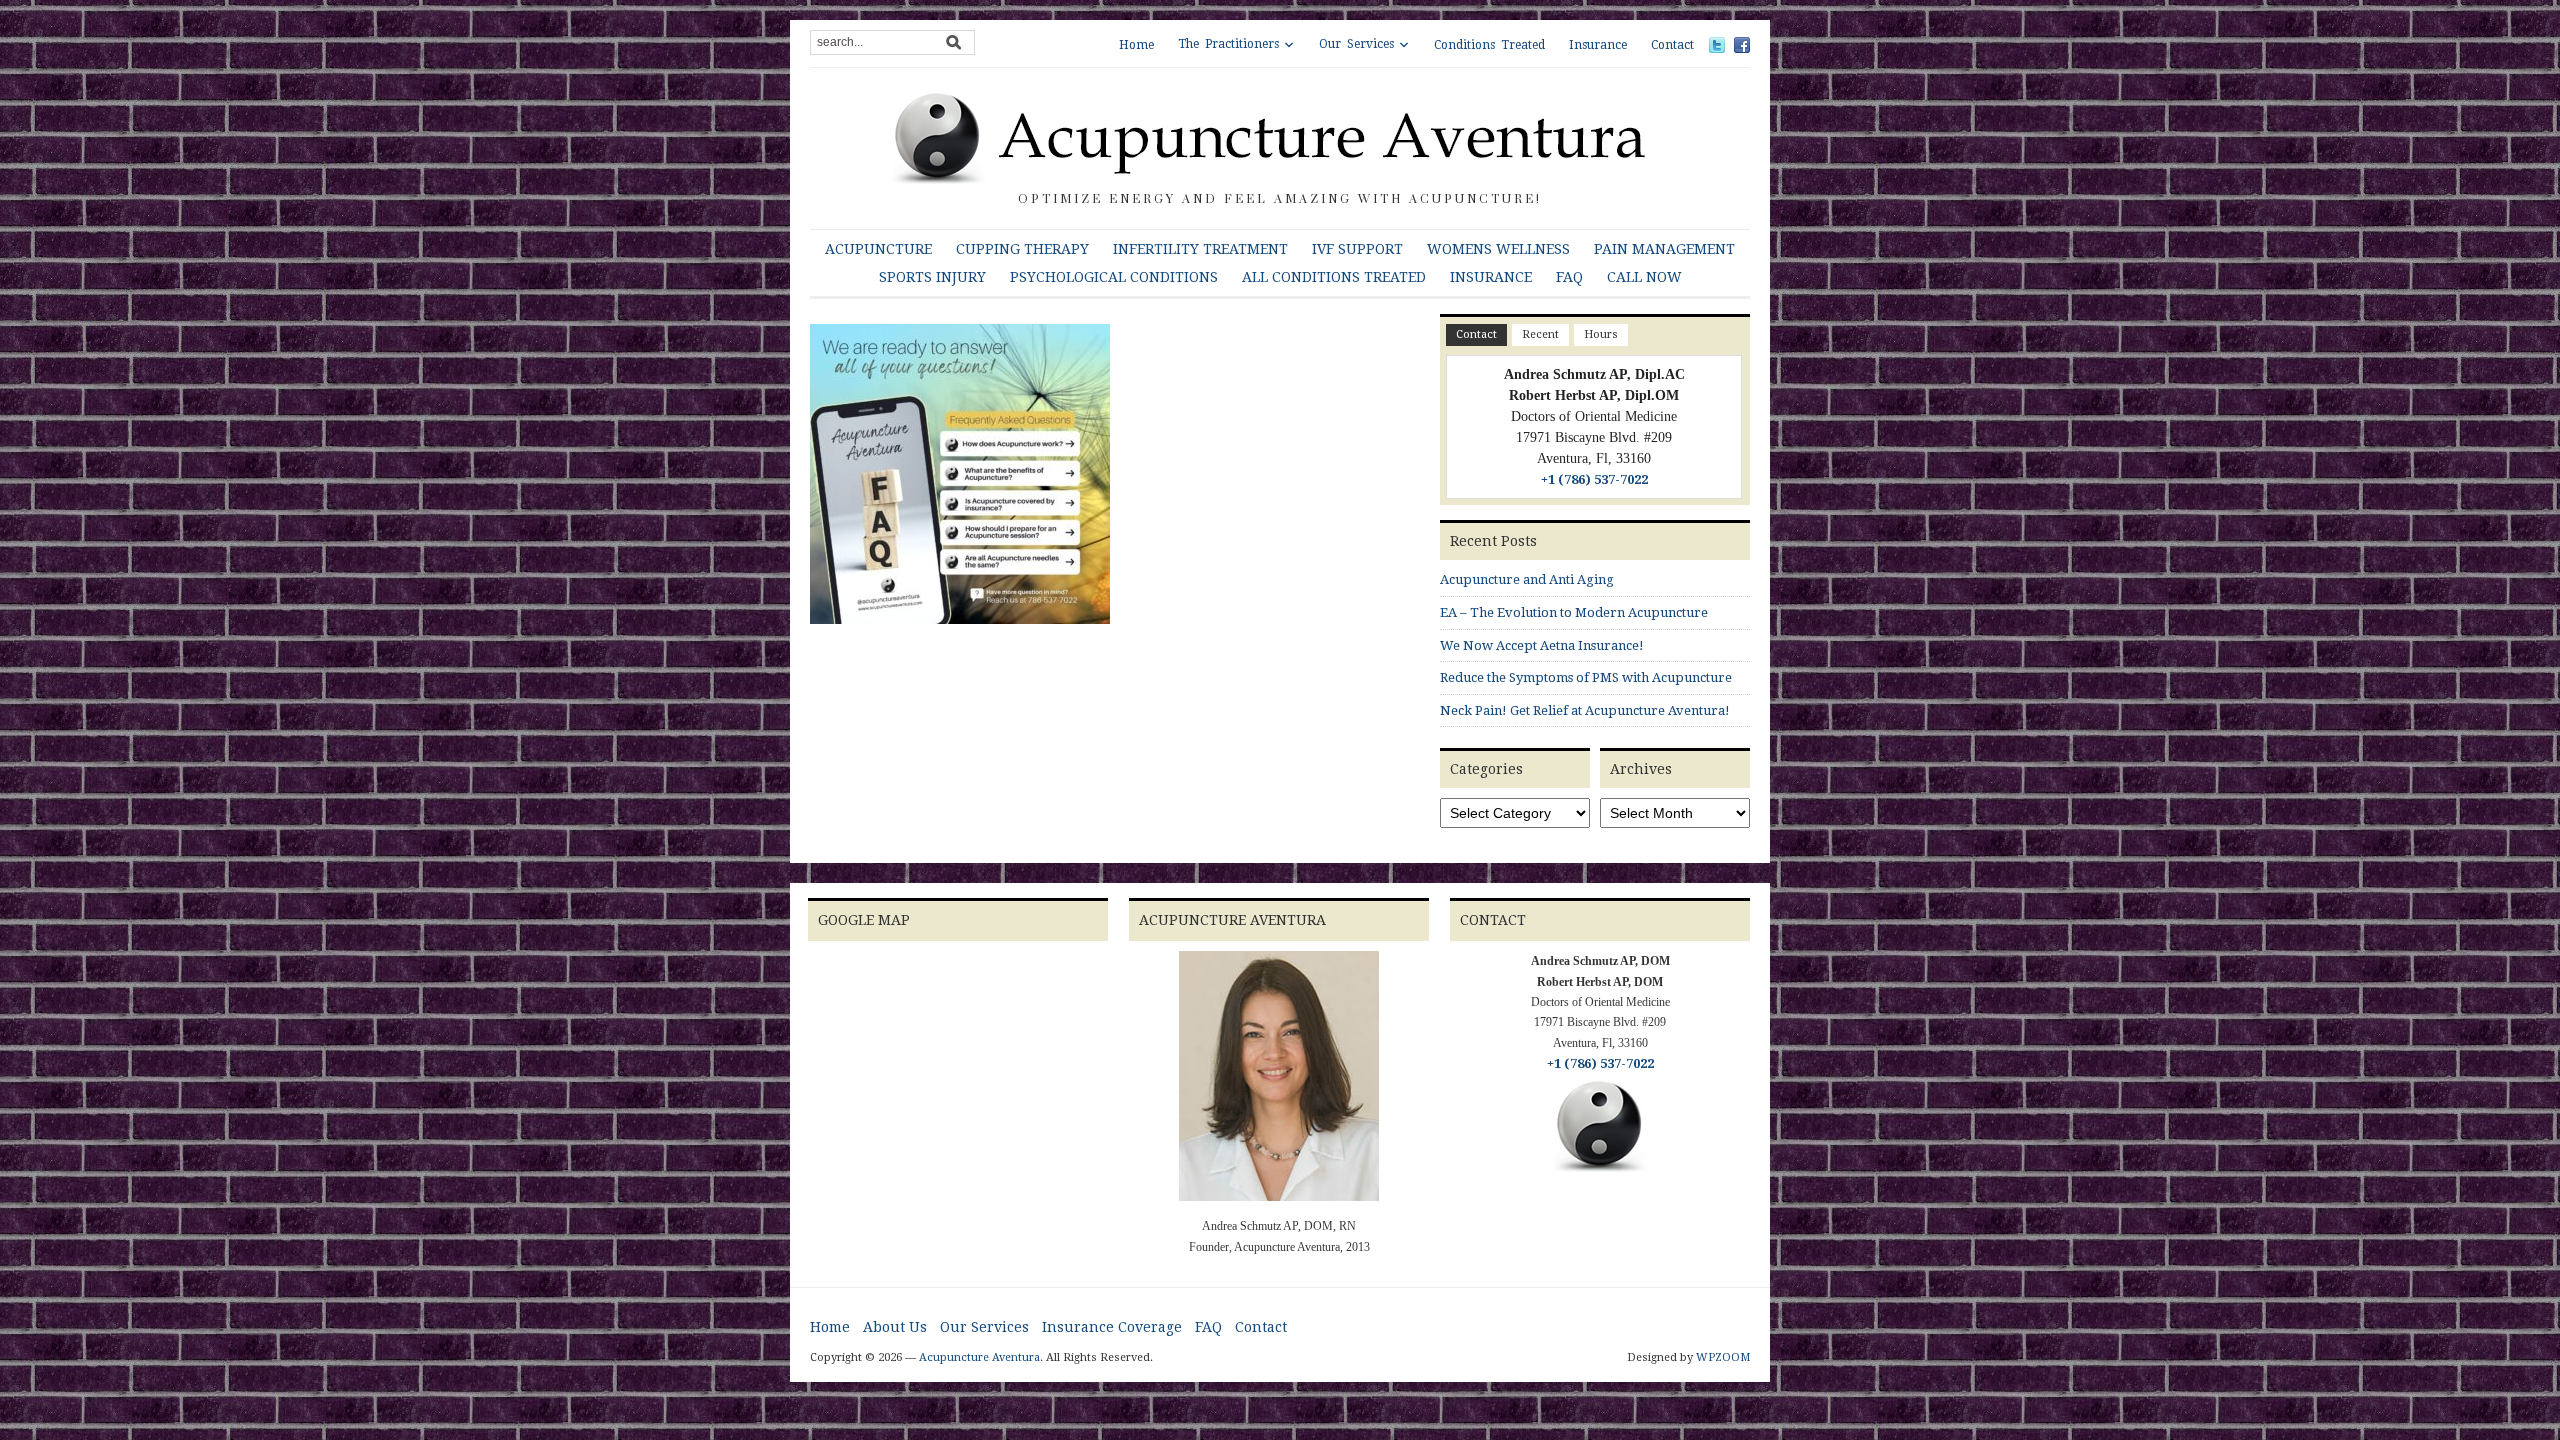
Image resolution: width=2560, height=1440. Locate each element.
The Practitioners (1228, 44)
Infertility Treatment (1200, 249)
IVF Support (1357, 249)
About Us (895, 1327)
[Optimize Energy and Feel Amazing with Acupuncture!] (1280, 137)
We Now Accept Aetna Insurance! (1542, 645)
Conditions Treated (1489, 45)
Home (1136, 45)
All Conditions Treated (1334, 277)
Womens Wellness (1498, 249)
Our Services (1356, 44)
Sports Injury (932, 277)
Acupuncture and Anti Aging (1527, 579)
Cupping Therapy (1022, 249)
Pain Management (1664, 249)
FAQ (1569, 277)
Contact (1672, 45)
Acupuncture (878, 249)
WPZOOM (1723, 1357)
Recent (1540, 334)
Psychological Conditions (1114, 277)
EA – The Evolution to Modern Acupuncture (1574, 612)
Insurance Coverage (1112, 1327)
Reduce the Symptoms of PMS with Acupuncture (1586, 677)
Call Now (1644, 277)
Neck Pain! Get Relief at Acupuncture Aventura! (1585, 710)
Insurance (1598, 45)
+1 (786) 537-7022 (1594, 479)
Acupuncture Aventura (979, 1357)
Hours (1601, 334)
